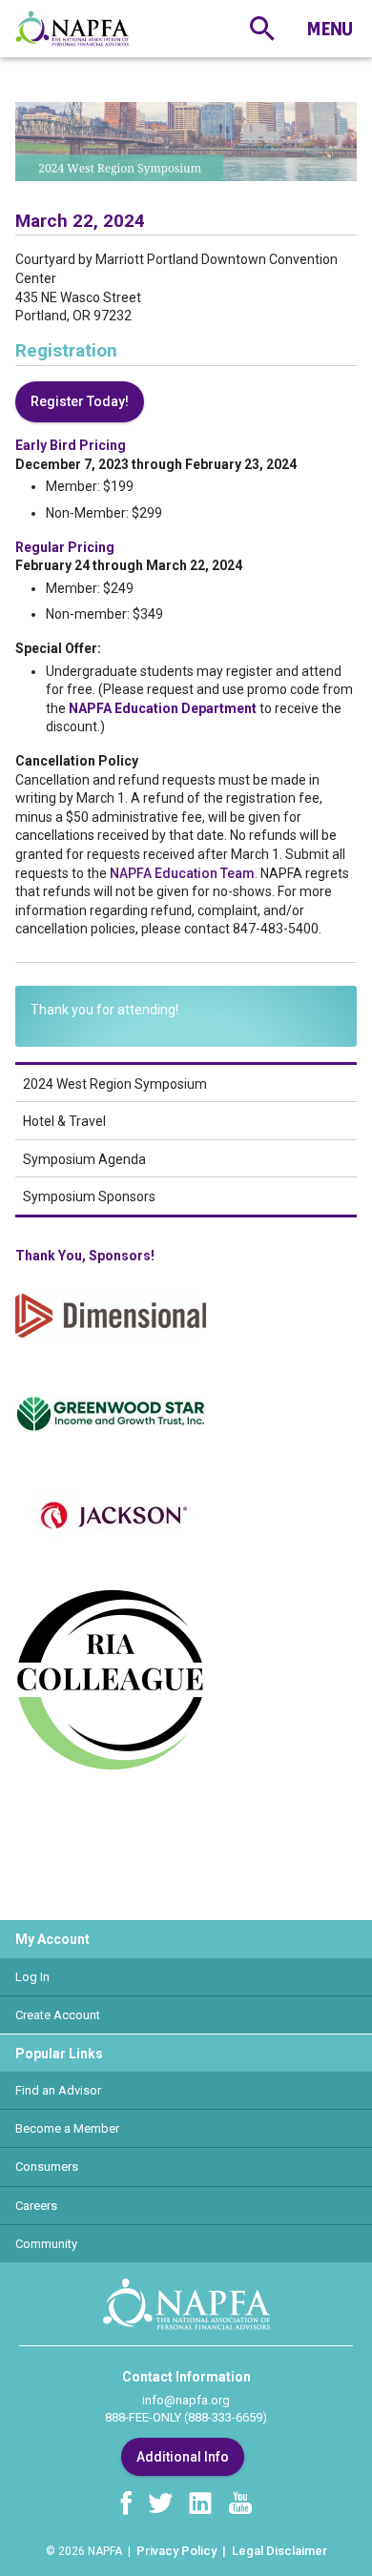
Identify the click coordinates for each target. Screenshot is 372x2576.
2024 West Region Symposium (115, 1084)
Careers (36, 2206)
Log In (32, 1977)
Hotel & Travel (64, 1121)
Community (46, 2244)
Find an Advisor (58, 2090)
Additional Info (183, 2457)
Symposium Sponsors (89, 1196)
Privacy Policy (176, 2551)
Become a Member (67, 2128)
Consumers (47, 2167)
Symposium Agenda (84, 1159)
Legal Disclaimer (279, 2551)
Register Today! (80, 401)
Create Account (58, 2015)
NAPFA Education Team (182, 873)
